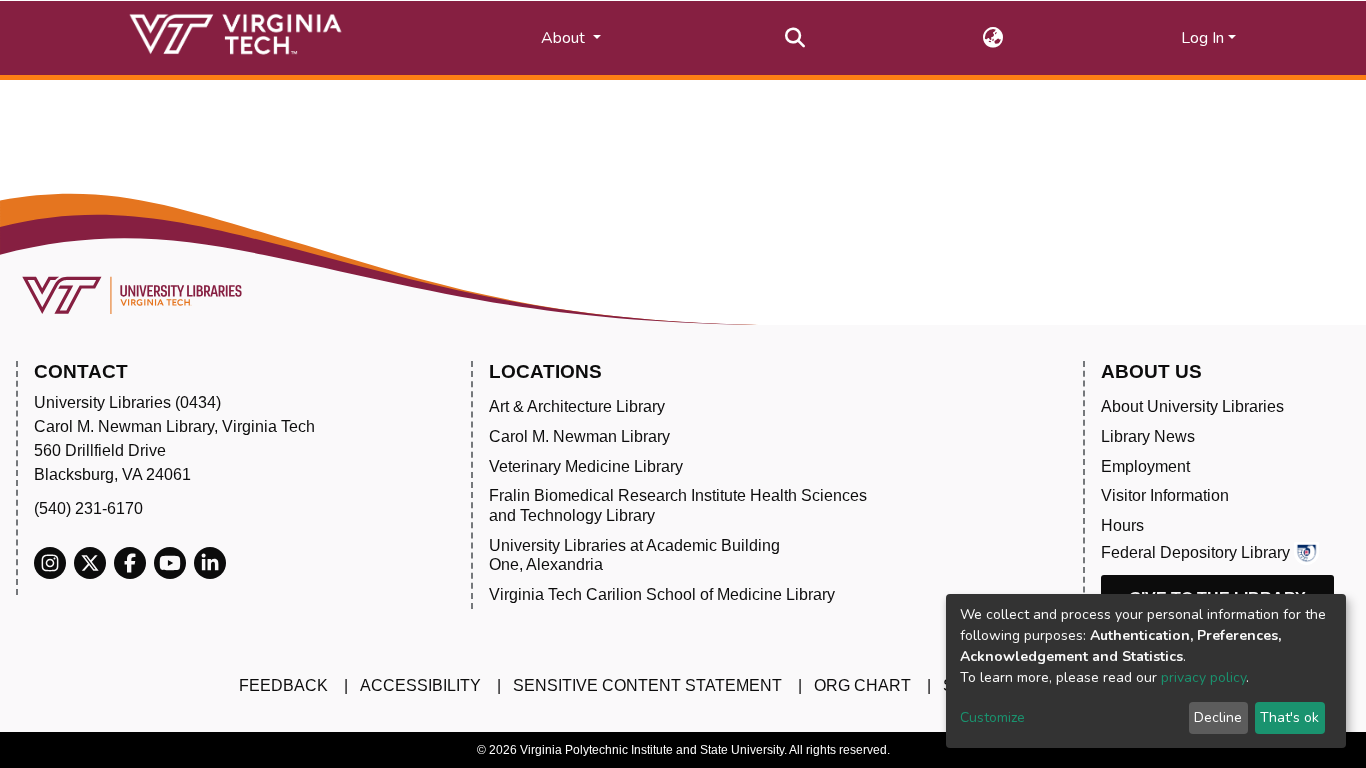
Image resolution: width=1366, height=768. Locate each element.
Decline (1218, 717)
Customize (992, 717)
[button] (993, 38)
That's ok (1289, 717)
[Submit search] (795, 38)
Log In (1202, 38)
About (565, 38)
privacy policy (1203, 677)
